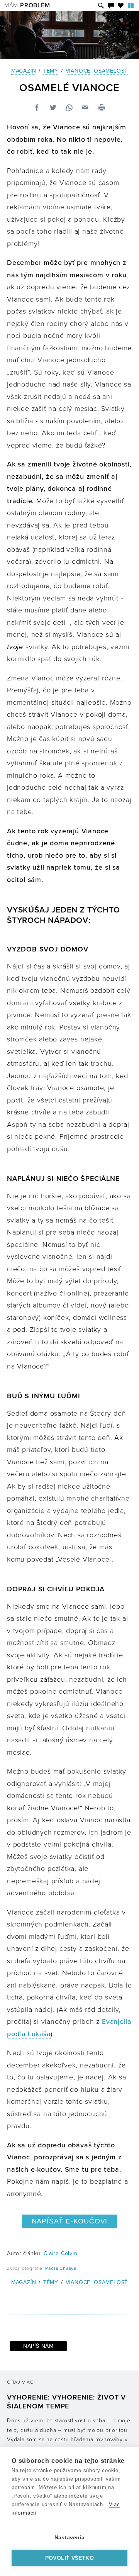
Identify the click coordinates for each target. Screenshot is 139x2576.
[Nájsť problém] (101, 6)
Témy (51, 71)
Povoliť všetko (69, 2558)
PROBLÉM (27, 5)
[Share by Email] (85, 108)
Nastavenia (69, 2538)
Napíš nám (38, 2346)
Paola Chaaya (61, 2268)
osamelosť (111, 71)
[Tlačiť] (102, 108)
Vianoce (78, 71)
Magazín (24, 71)
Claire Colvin (60, 2253)
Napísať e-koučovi (70, 2221)
